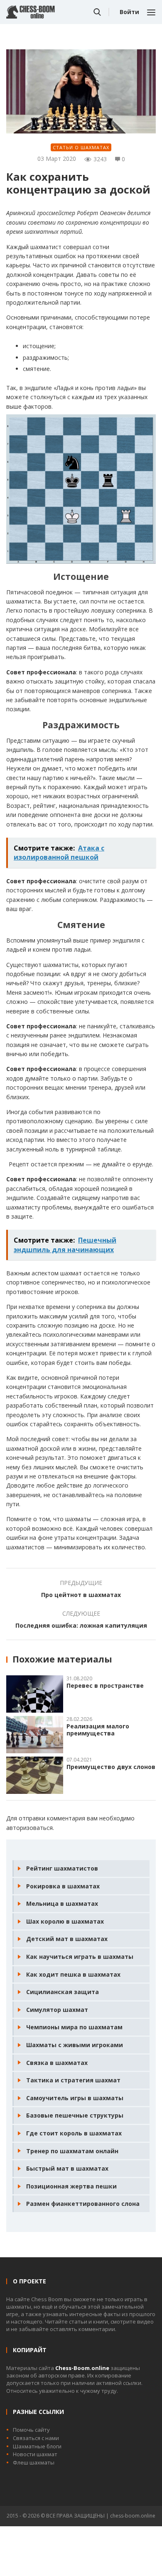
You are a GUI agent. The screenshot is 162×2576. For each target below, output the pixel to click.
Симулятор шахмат (57, 2010)
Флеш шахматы (34, 2462)
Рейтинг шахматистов (62, 1868)
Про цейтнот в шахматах (81, 1595)
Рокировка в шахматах (63, 1886)
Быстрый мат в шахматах (67, 2168)
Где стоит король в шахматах (74, 2133)
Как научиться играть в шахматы (80, 1957)
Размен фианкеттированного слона (83, 2204)
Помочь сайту (31, 2430)
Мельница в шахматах (62, 1904)
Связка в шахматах (57, 2063)
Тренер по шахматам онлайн (72, 2151)
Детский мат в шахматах (67, 1939)
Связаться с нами (36, 2438)
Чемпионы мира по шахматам (74, 2027)
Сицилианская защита (63, 1992)
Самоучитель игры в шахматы (75, 2098)
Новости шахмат (35, 2454)
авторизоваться (29, 1828)
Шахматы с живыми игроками (75, 2045)
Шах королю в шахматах (65, 1921)
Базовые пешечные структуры (75, 2115)
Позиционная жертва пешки (71, 2186)
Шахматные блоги (37, 2446)
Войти (129, 12)
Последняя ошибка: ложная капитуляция (81, 1625)
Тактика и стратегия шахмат (73, 2080)
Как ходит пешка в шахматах (73, 1974)
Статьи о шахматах (81, 147)
